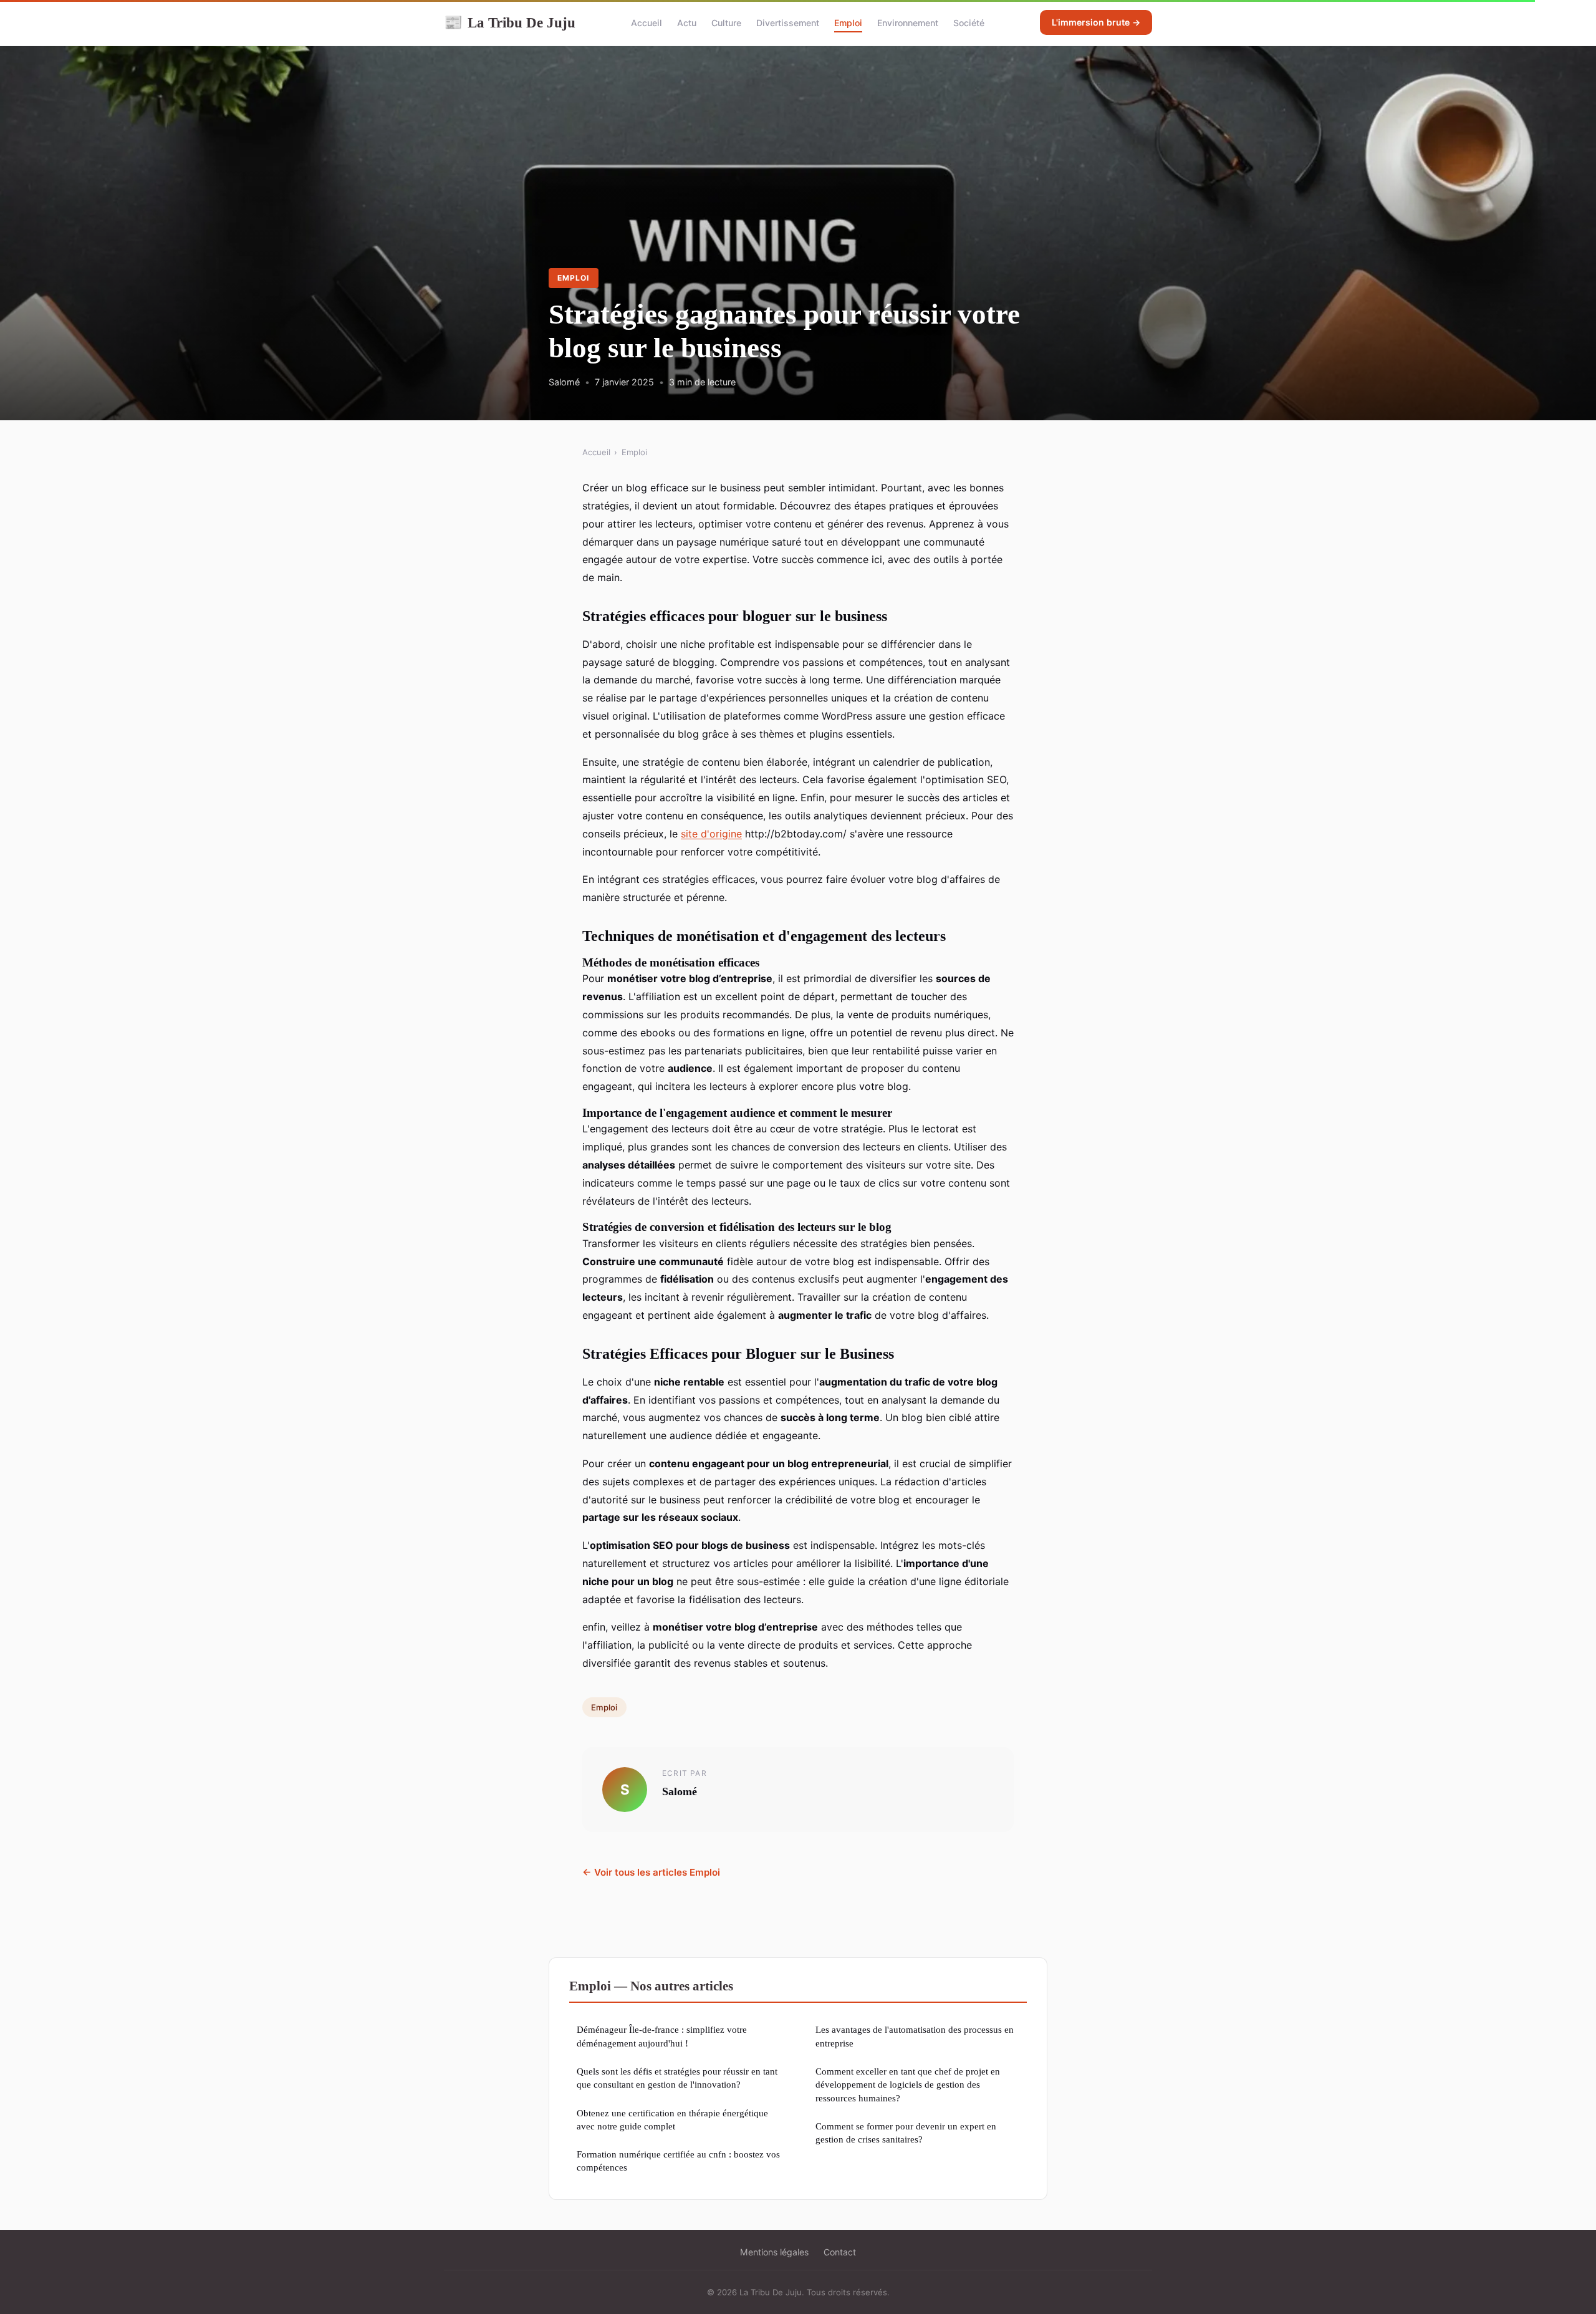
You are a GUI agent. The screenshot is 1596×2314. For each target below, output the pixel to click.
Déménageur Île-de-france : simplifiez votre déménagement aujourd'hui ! (662, 2036)
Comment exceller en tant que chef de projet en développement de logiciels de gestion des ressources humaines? (908, 2085)
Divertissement (788, 23)
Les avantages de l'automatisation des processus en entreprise (915, 2036)
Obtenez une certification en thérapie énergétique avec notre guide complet (672, 2119)
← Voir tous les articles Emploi (651, 1872)
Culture (726, 23)
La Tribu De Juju (510, 22)
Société (969, 23)
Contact (840, 2252)
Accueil (647, 23)
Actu (687, 23)
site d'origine (711, 834)
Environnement (908, 23)
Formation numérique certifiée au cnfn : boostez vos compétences (678, 2161)
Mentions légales (774, 2252)
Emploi (848, 23)
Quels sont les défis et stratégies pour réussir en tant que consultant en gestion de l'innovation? (677, 2078)
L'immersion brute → (1096, 22)
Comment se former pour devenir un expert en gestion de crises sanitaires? (906, 2133)
